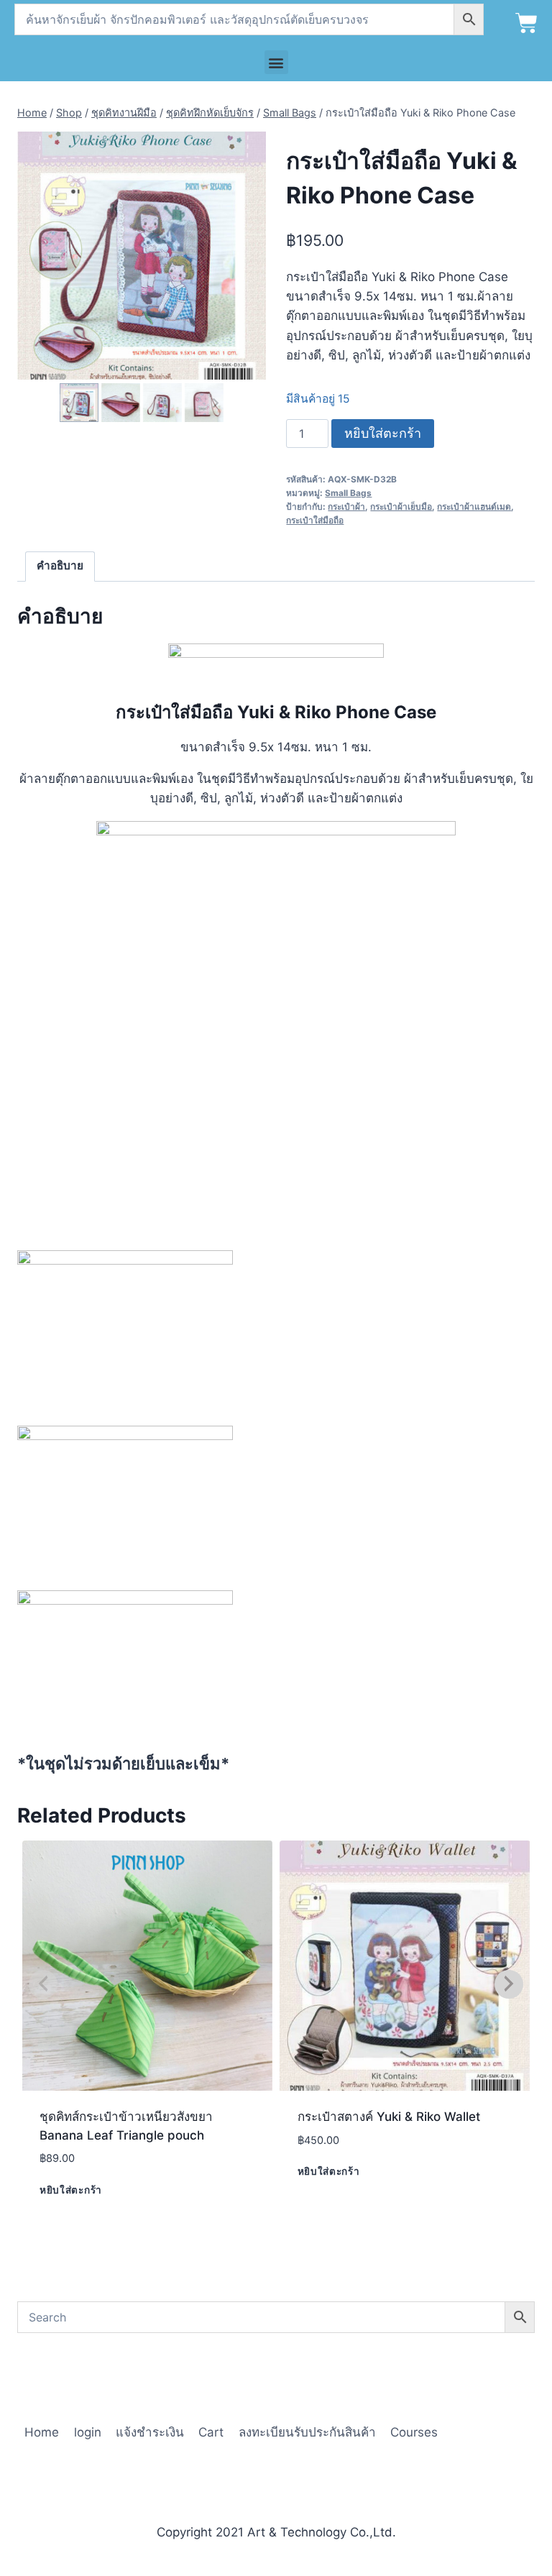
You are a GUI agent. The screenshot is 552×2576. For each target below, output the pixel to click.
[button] (276, 62)
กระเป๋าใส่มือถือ (315, 520)
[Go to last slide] (68, 402)
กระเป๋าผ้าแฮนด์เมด (474, 507)
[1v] (142, 256)
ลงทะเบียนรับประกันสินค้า (307, 2432)
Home (42, 2432)
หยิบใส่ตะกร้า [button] (71, 2189)
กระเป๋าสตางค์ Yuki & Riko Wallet (389, 2117)
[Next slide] (215, 402)
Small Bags (348, 493)
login (88, 2432)
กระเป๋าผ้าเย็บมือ (401, 507)
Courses (414, 2432)
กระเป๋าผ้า (346, 507)
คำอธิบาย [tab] (60, 565)
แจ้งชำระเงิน (150, 2432)
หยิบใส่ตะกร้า (383, 433)
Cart (211, 2432)
